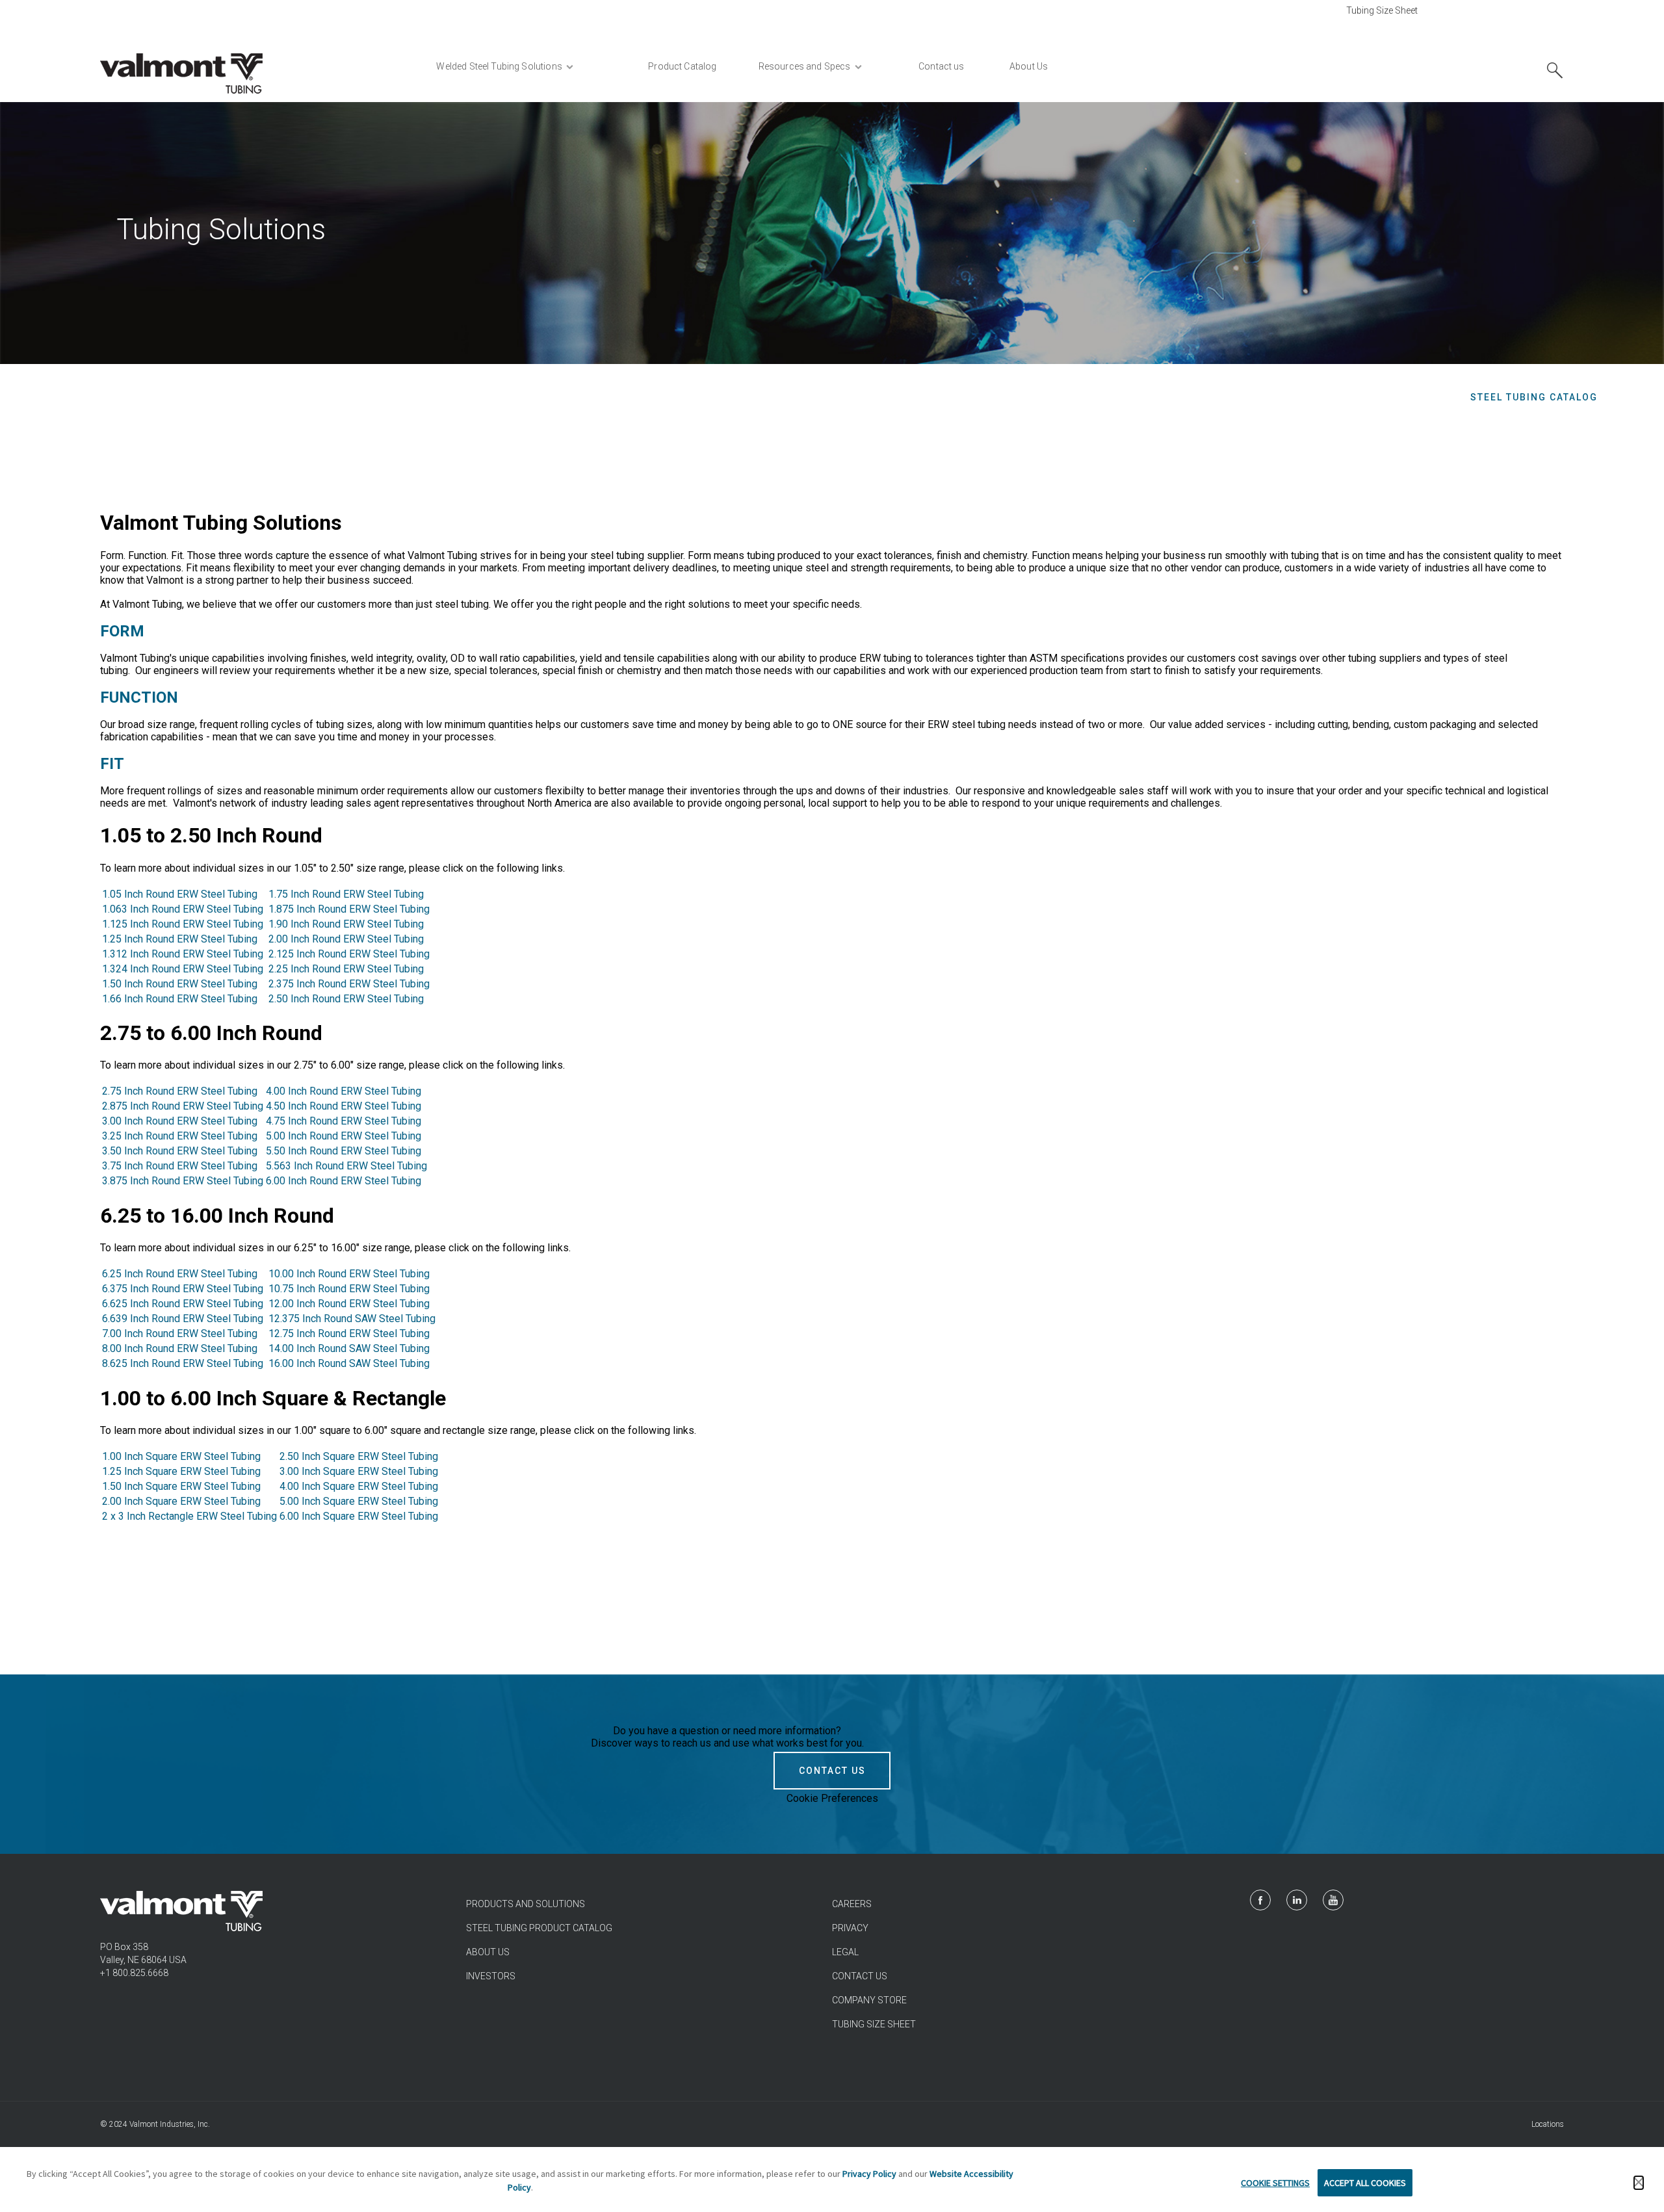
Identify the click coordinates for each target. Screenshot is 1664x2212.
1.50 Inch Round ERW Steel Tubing (180, 984)
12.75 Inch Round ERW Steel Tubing (349, 1334)
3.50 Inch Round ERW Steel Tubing (180, 1151)
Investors (491, 1976)
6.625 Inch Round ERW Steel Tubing (184, 1304)
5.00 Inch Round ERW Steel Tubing (344, 1136)
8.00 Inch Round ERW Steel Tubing (180, 1348)
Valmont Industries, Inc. (170, 2124)
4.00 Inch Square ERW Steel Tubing (359, 1486)
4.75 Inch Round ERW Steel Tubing (344, 1121)
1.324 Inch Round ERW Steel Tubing (183, 969)
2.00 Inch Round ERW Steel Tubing (346, 939)
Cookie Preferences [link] (832, 1798)
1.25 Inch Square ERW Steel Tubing (183, 1471)
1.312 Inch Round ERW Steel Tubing (183, 954)
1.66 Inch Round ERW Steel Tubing (181, 999)
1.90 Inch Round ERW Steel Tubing (346, 924)
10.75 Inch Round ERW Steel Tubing (349, 1289)
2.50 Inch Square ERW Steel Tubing (359, 1456)
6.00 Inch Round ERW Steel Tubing (344, 1181)
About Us (488, 1952)
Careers (852, 1904)
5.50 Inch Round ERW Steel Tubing (344, 1151)
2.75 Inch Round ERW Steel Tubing (180, 1091)
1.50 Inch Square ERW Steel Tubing (183, 1486)
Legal (845, 1952)
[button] (1639, 2183)
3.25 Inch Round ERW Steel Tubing (180, 1136)
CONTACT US (832, 1771)
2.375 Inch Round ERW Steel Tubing (349, 984)
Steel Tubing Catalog (1534, 397)
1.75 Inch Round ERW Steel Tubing (346, 894)
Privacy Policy (869, 2174)
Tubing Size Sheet (1382, 10)
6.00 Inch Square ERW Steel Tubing (359, 1516)
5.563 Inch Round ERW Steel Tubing (346, 1166)
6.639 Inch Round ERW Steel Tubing (183, 1319)
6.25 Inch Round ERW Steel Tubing (180, 1274)
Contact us (860, 1976)
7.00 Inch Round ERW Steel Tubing (180, 1334)
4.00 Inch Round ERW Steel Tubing (344, 1091)
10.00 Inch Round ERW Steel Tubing (349, 1274)
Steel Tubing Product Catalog (539, 1928)
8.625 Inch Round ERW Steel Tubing (183, 1363)
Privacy (850, 1928)
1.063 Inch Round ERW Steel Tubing (184, 909)
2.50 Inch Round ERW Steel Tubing (346, 999)
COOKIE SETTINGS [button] (1275, 2183)
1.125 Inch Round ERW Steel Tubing (183, 924)
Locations (1548, 2124)
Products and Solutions (526, 1904)
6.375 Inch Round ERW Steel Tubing (183, 1289)
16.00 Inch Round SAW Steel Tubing (349, 1363)
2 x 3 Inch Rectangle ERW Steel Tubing (189, 1516)
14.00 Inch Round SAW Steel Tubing (349, 1348)
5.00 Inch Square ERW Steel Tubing (359, 1501)
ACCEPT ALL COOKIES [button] (1365, 2183)
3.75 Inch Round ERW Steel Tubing (180, 1166)
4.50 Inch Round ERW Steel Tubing (344, 1106)
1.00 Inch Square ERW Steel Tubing (181, 1456)
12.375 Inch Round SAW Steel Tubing (352, 1319)
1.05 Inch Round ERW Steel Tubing (180, 894)
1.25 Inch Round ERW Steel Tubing (180, 939)
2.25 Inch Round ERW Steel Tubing (346, 969)
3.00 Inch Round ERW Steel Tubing (180, 1121)
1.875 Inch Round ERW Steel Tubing (349, 909)
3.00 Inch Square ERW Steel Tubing (359, 1471)
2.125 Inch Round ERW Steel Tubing (349, 954)
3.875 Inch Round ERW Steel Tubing (183, 1181)
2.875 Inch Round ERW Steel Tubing (183, 1106)
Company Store (869, 2000)
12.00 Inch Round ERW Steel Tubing (349, 1304)
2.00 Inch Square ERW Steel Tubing (183, 1501)
